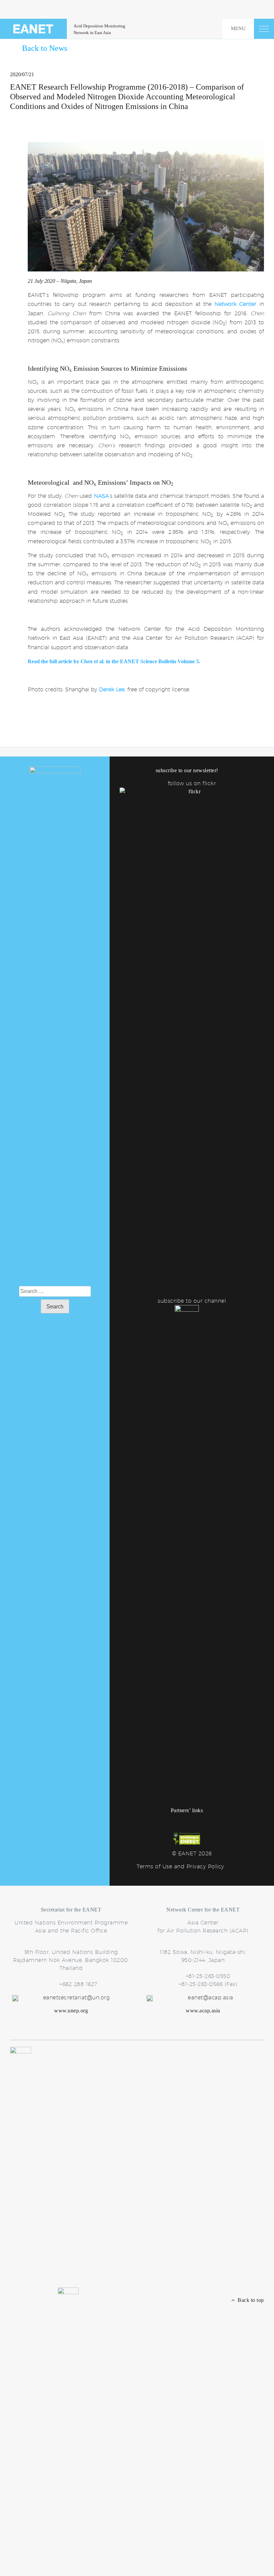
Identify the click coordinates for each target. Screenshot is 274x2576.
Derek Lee (112, 689)
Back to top (249, 2300)
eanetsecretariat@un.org (77, 1998)
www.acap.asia (203, 2011)
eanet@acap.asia (211, 1998)
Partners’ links (187, 1810)
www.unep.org (71, 2011)
